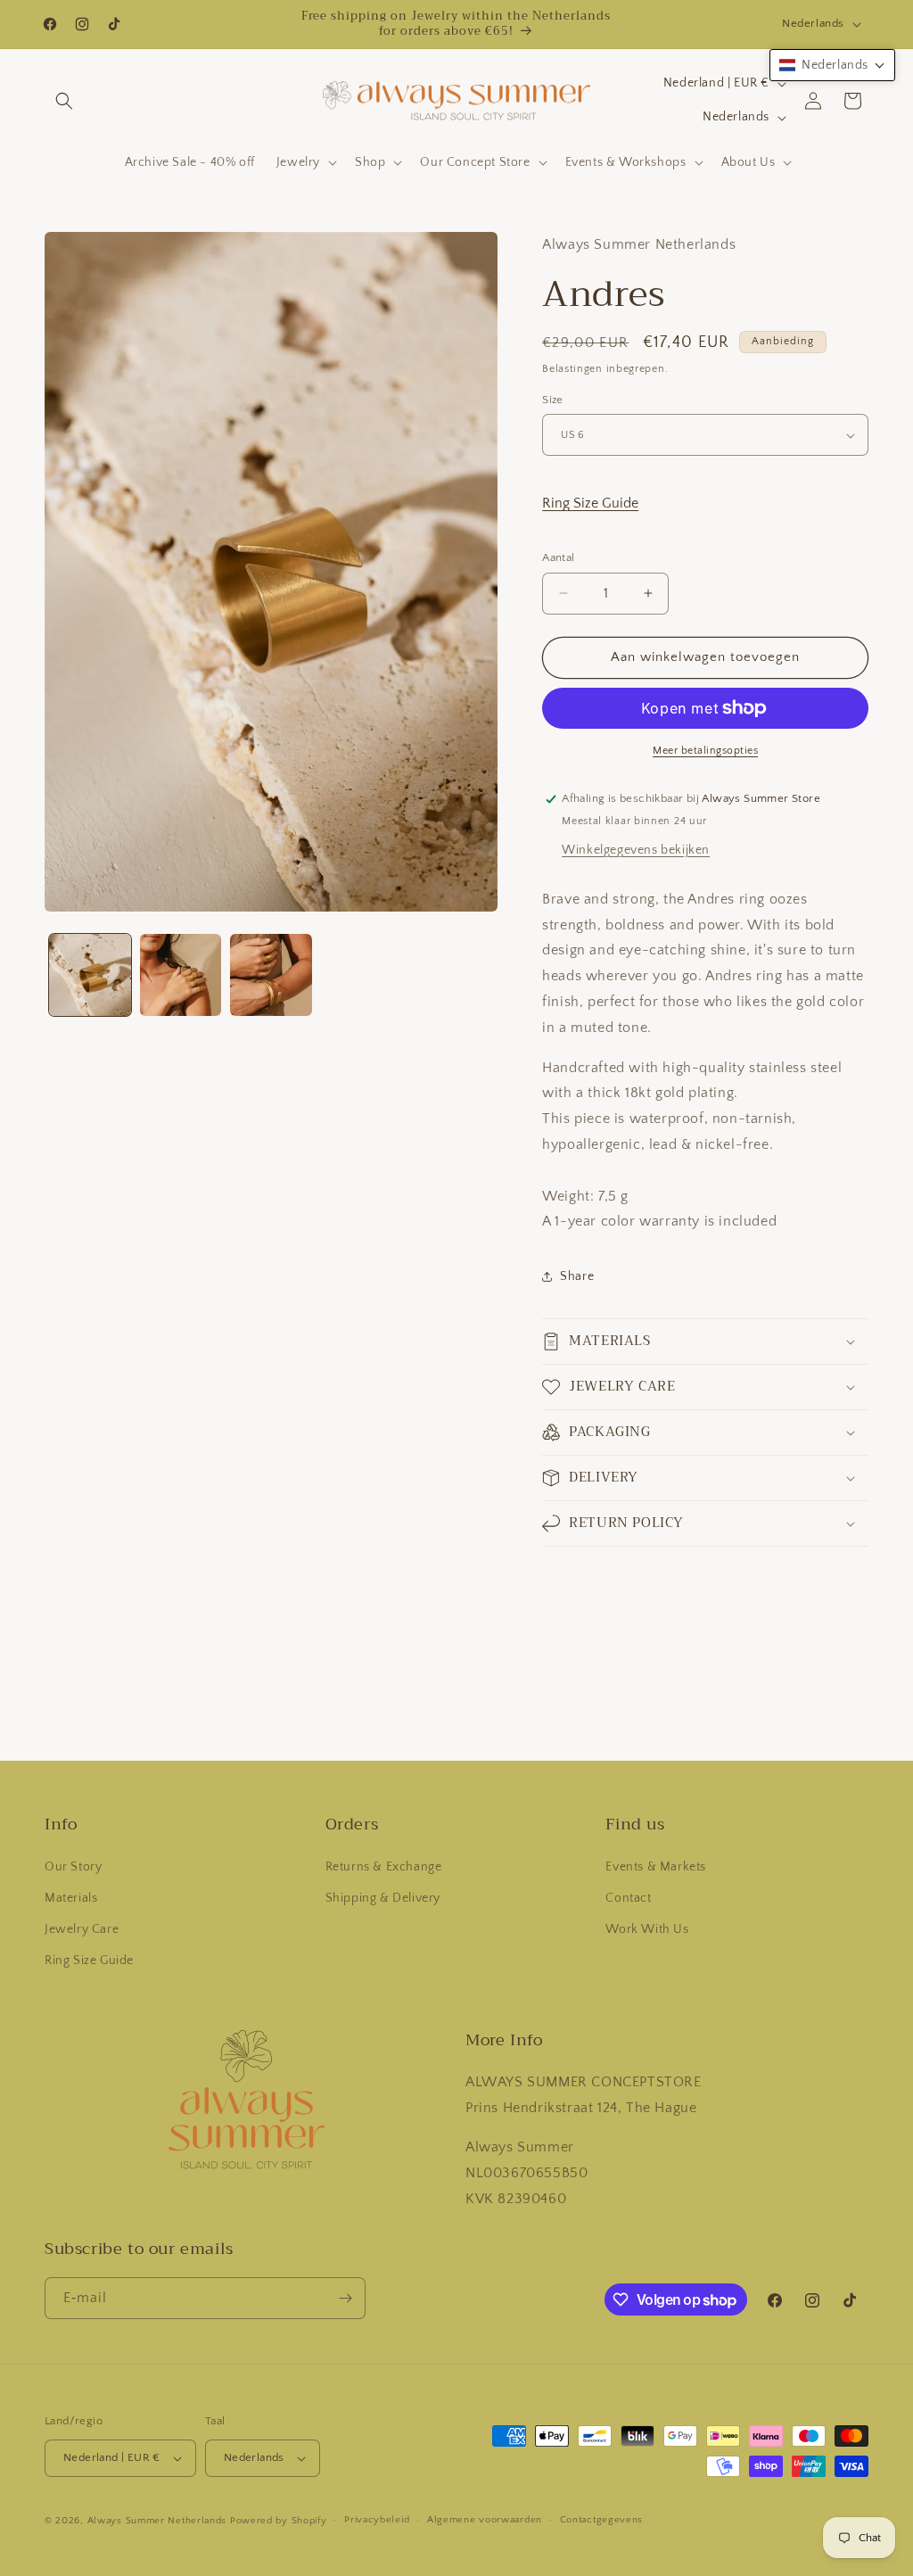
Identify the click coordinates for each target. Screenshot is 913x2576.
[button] (64, 101)
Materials (71, 1898)
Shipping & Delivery (383, 1898)
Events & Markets (656, 1867)
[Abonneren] (345, 2298)
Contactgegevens (602, 2520)
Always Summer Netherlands (157, 2521)
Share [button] (577, 1276)
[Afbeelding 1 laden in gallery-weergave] (90, 975)
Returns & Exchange (384, 1867)
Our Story (73, 1867)
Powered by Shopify (279, 2521)
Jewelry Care (82, 1929)
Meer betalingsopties (705, 751)
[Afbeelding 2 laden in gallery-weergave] (181, 975)
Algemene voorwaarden (485, 2520)
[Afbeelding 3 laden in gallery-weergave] (271, 975)
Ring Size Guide (590, 503)
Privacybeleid (377, 2520)
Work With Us (647, 1929)
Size (553, 400)
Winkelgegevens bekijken (636, 850)
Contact (628, 1898)
